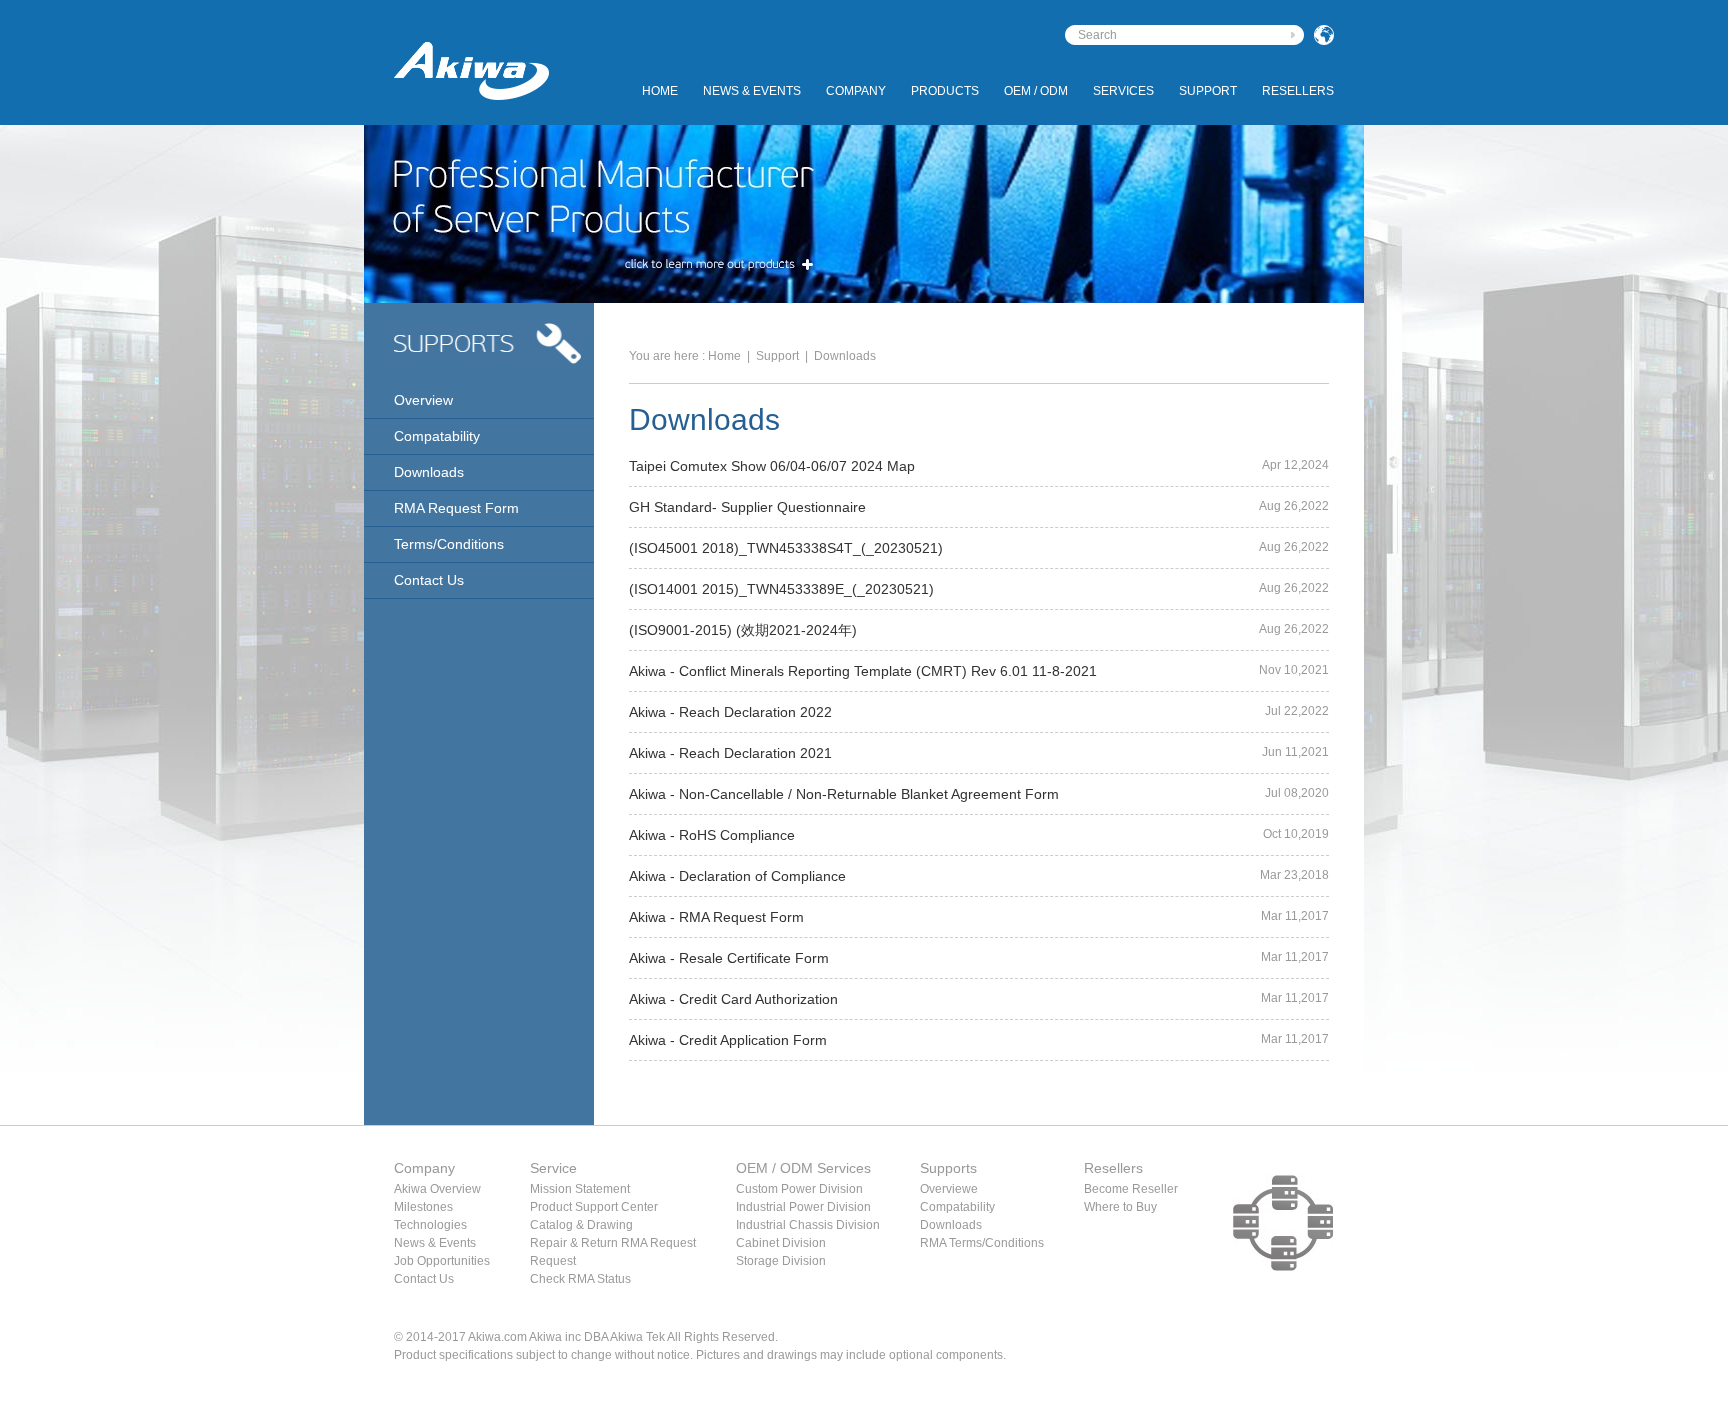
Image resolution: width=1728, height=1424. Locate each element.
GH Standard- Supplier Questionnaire (747, 507)
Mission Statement (580, 1189)
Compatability (437, 436)
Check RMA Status (580, 1279)
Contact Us (429, 580)
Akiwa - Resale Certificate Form (729, 958)
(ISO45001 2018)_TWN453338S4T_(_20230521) (786, 548)
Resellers (1298, 91)
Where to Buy (1120, 1207)
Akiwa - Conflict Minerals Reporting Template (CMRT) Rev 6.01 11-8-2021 (863, 671)
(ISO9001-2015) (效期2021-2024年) (743, 630)
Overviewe (949, 1189)
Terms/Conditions (449, 544)
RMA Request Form (456, 508)
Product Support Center (594, 1207)
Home (660, 91)
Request (553, 1261)
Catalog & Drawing (581, 1225)
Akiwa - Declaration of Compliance (737, 876)
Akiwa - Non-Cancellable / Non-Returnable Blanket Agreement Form (844, 794)
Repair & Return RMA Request (613, 1243)
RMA (933, 1243)
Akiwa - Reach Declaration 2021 (730, 753)
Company (856, 91)
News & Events (752, 91)
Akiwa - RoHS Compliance (712, 835)
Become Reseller (1131, 1189)
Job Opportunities (442, 1261)
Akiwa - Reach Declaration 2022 (730, 712)
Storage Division (781, 1261)
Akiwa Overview (437, 1189)
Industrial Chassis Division (808, 1225)
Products (945, 91)
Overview (423, 400)
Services (1123, 91)
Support (1208, 91)
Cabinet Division (781, 1243)
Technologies (430, 1225)
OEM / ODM (1036, 91)
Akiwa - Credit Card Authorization (733, 999)
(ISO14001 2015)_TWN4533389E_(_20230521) (781, 589)
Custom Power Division (799, 1189)
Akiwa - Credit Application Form (728, 1040)
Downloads (429, 472)
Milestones (423, 1207)
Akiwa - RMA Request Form (716, 917)
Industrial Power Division (803, 1207)
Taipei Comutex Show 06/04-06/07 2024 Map (772, 466)
